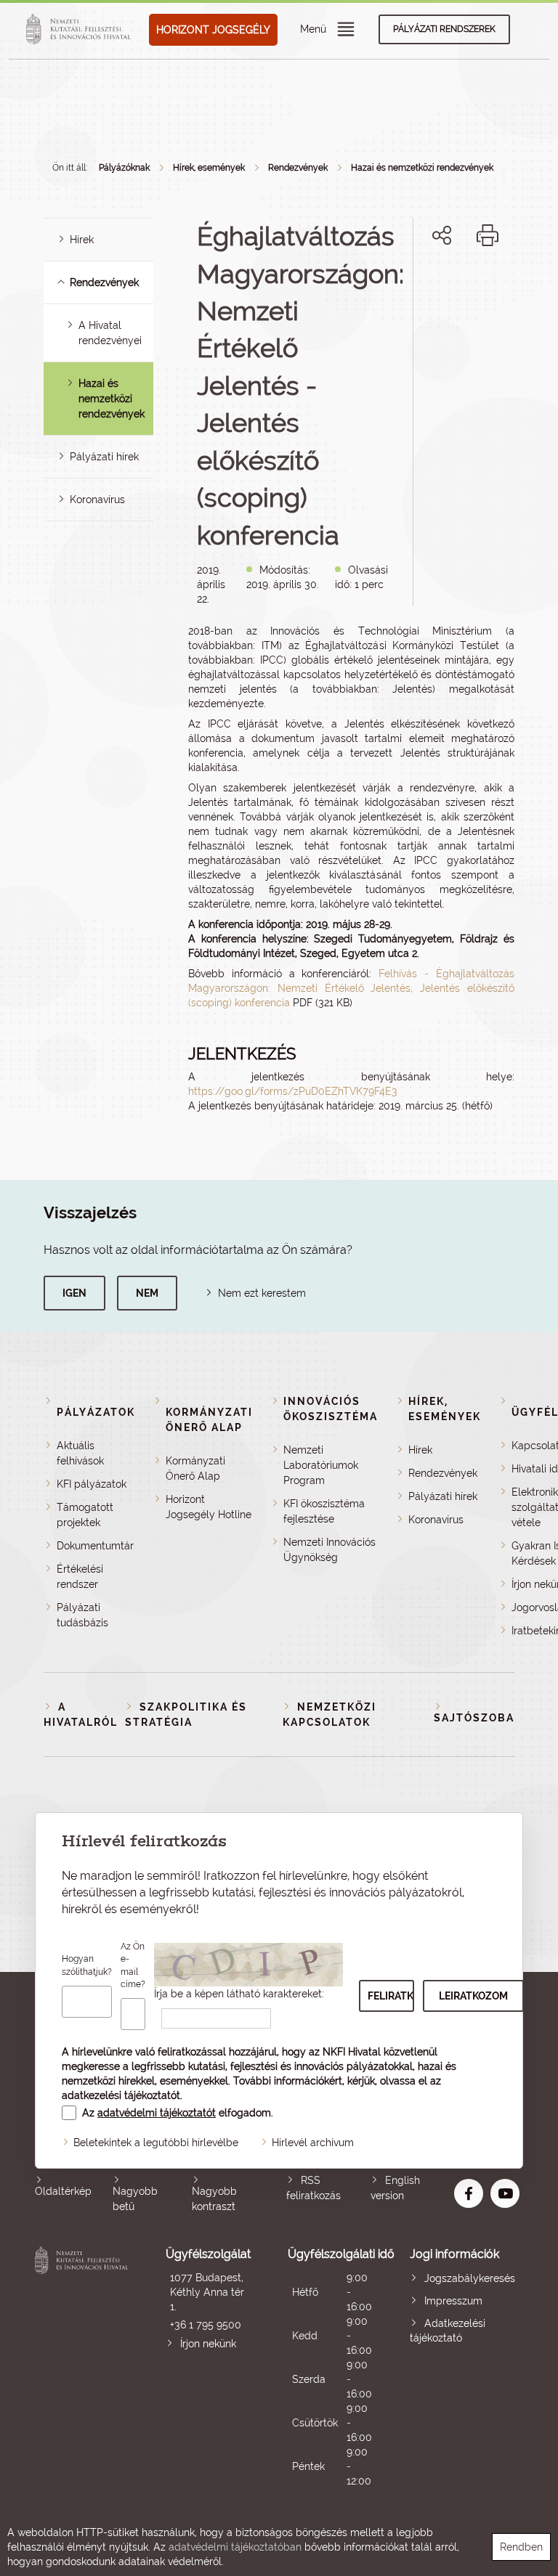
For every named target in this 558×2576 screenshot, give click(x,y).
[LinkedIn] (490, 285)
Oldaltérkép (63, 2191)
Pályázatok (96, 1412)
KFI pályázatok (92, 1484)
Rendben (521, 2547)
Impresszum (453, 2301)
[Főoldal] (81, 30)
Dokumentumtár (95, 1546)
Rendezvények (298, 168)
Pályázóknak (124, 168)
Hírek (82, 240)
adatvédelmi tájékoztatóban (235, 2547)
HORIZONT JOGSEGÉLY (213, 30)
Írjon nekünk (208, 2344)
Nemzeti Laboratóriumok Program (321, 1465)
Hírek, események (209, 168)
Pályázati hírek (104, 457)
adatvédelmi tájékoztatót (157, 2113)
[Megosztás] (442, 235)
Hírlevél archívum (313, 2143)
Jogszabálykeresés (470, 2278)
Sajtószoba (474, 1718)
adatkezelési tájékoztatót (121, 2095)
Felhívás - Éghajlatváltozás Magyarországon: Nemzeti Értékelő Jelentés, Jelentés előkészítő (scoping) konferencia (351, 988)
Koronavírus (97, 500)
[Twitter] (458, 285)
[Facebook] (425, 285)
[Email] (393, 285)
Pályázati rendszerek (444, 29)
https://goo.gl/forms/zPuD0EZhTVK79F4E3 (293, 1091)
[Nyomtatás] (488, 235)
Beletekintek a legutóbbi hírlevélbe (156, 2143)
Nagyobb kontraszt (214, 2199)
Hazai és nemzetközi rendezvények (112, 399)
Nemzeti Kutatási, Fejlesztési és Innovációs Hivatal (84, 2367)
